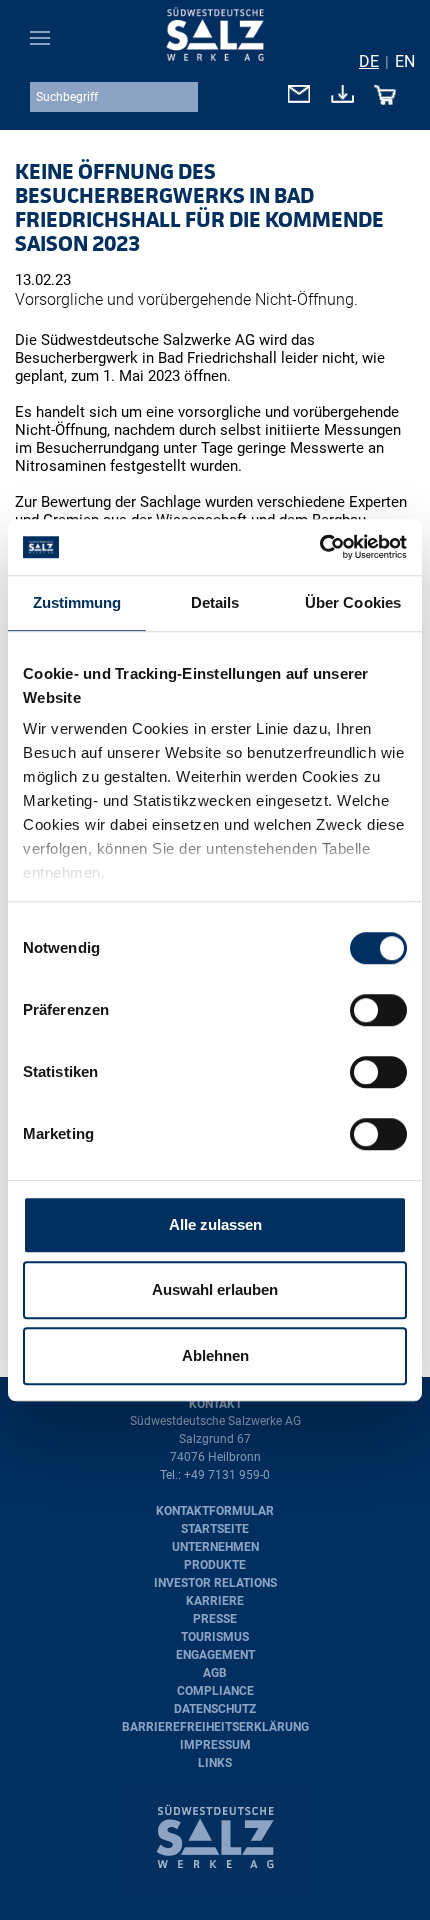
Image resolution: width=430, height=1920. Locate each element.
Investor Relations (215, 1583)
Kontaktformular (215, 1511)
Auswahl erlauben (215, 1289)
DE (369, 61)
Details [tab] (215, 602)
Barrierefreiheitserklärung (215, 1727)
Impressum (215, 1745)
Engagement (215, 1655)
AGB (215, 1673)
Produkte (215, 1565)
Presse (215, 1619)
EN (405, 61)
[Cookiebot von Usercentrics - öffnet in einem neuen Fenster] (319, 547)
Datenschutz (215, 1709)
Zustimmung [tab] (77, 602)
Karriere (215, 1601)
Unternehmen (215, 1547)
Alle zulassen (215, 1224)
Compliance (215, 1691)
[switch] (378, 1010)
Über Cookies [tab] (353, 602)
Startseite (215, 1529)
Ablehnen (215, 1355)
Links (215, 1763)
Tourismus (215, 1637)
